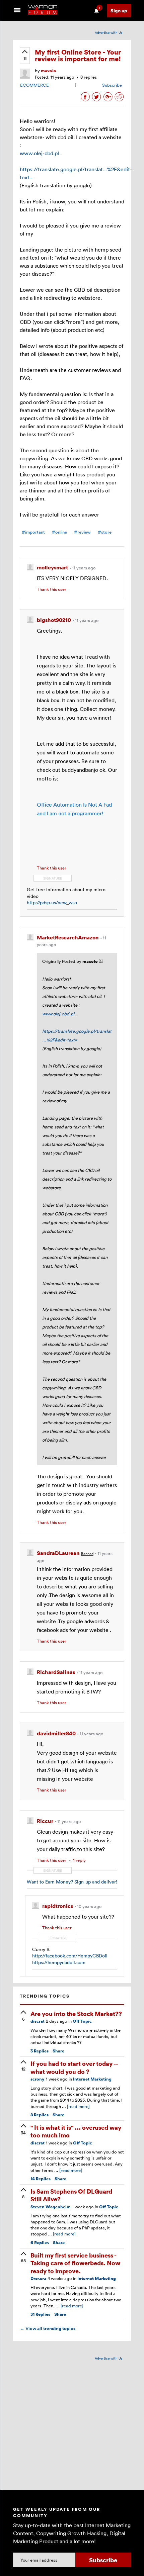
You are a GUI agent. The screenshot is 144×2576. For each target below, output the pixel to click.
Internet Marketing (92, 2079)
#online (59, 532)
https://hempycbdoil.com (59, 1962)
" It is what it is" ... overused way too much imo (76, 2131)
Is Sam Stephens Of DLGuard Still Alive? (71, 2195)
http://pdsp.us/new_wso (52, 902)
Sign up (119, 11)
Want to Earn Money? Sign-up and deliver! (72, 1882)
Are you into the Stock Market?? (76, 2013)
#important (33, 532)
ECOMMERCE (34, 85)
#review (82, 532)
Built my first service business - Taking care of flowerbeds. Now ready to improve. (75, 2263)
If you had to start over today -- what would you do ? (74, 2067)
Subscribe (112, 85)
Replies (40, 2051)
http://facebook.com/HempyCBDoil (70, 1956)
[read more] (78, 2106)
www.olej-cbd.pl (39, 153)
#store (105, 532)
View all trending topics (48, 2328)
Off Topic (82, 2021)
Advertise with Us (109, 32)
